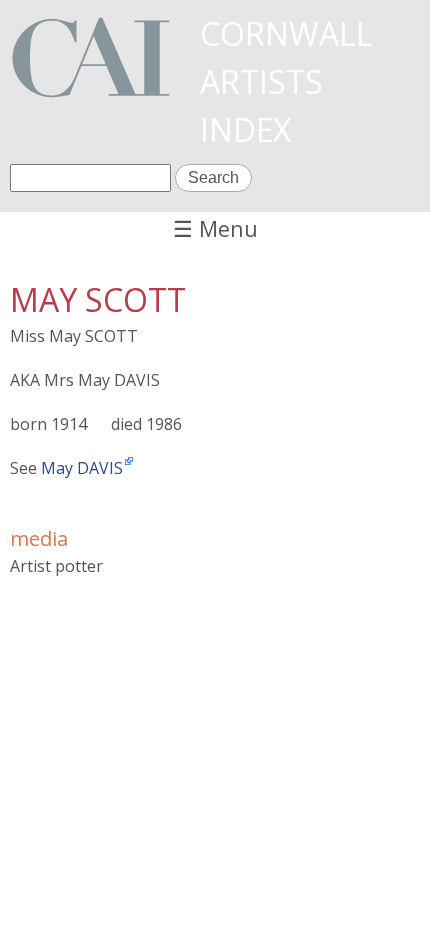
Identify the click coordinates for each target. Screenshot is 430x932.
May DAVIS (82, 468)
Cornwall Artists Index (286, 81)
